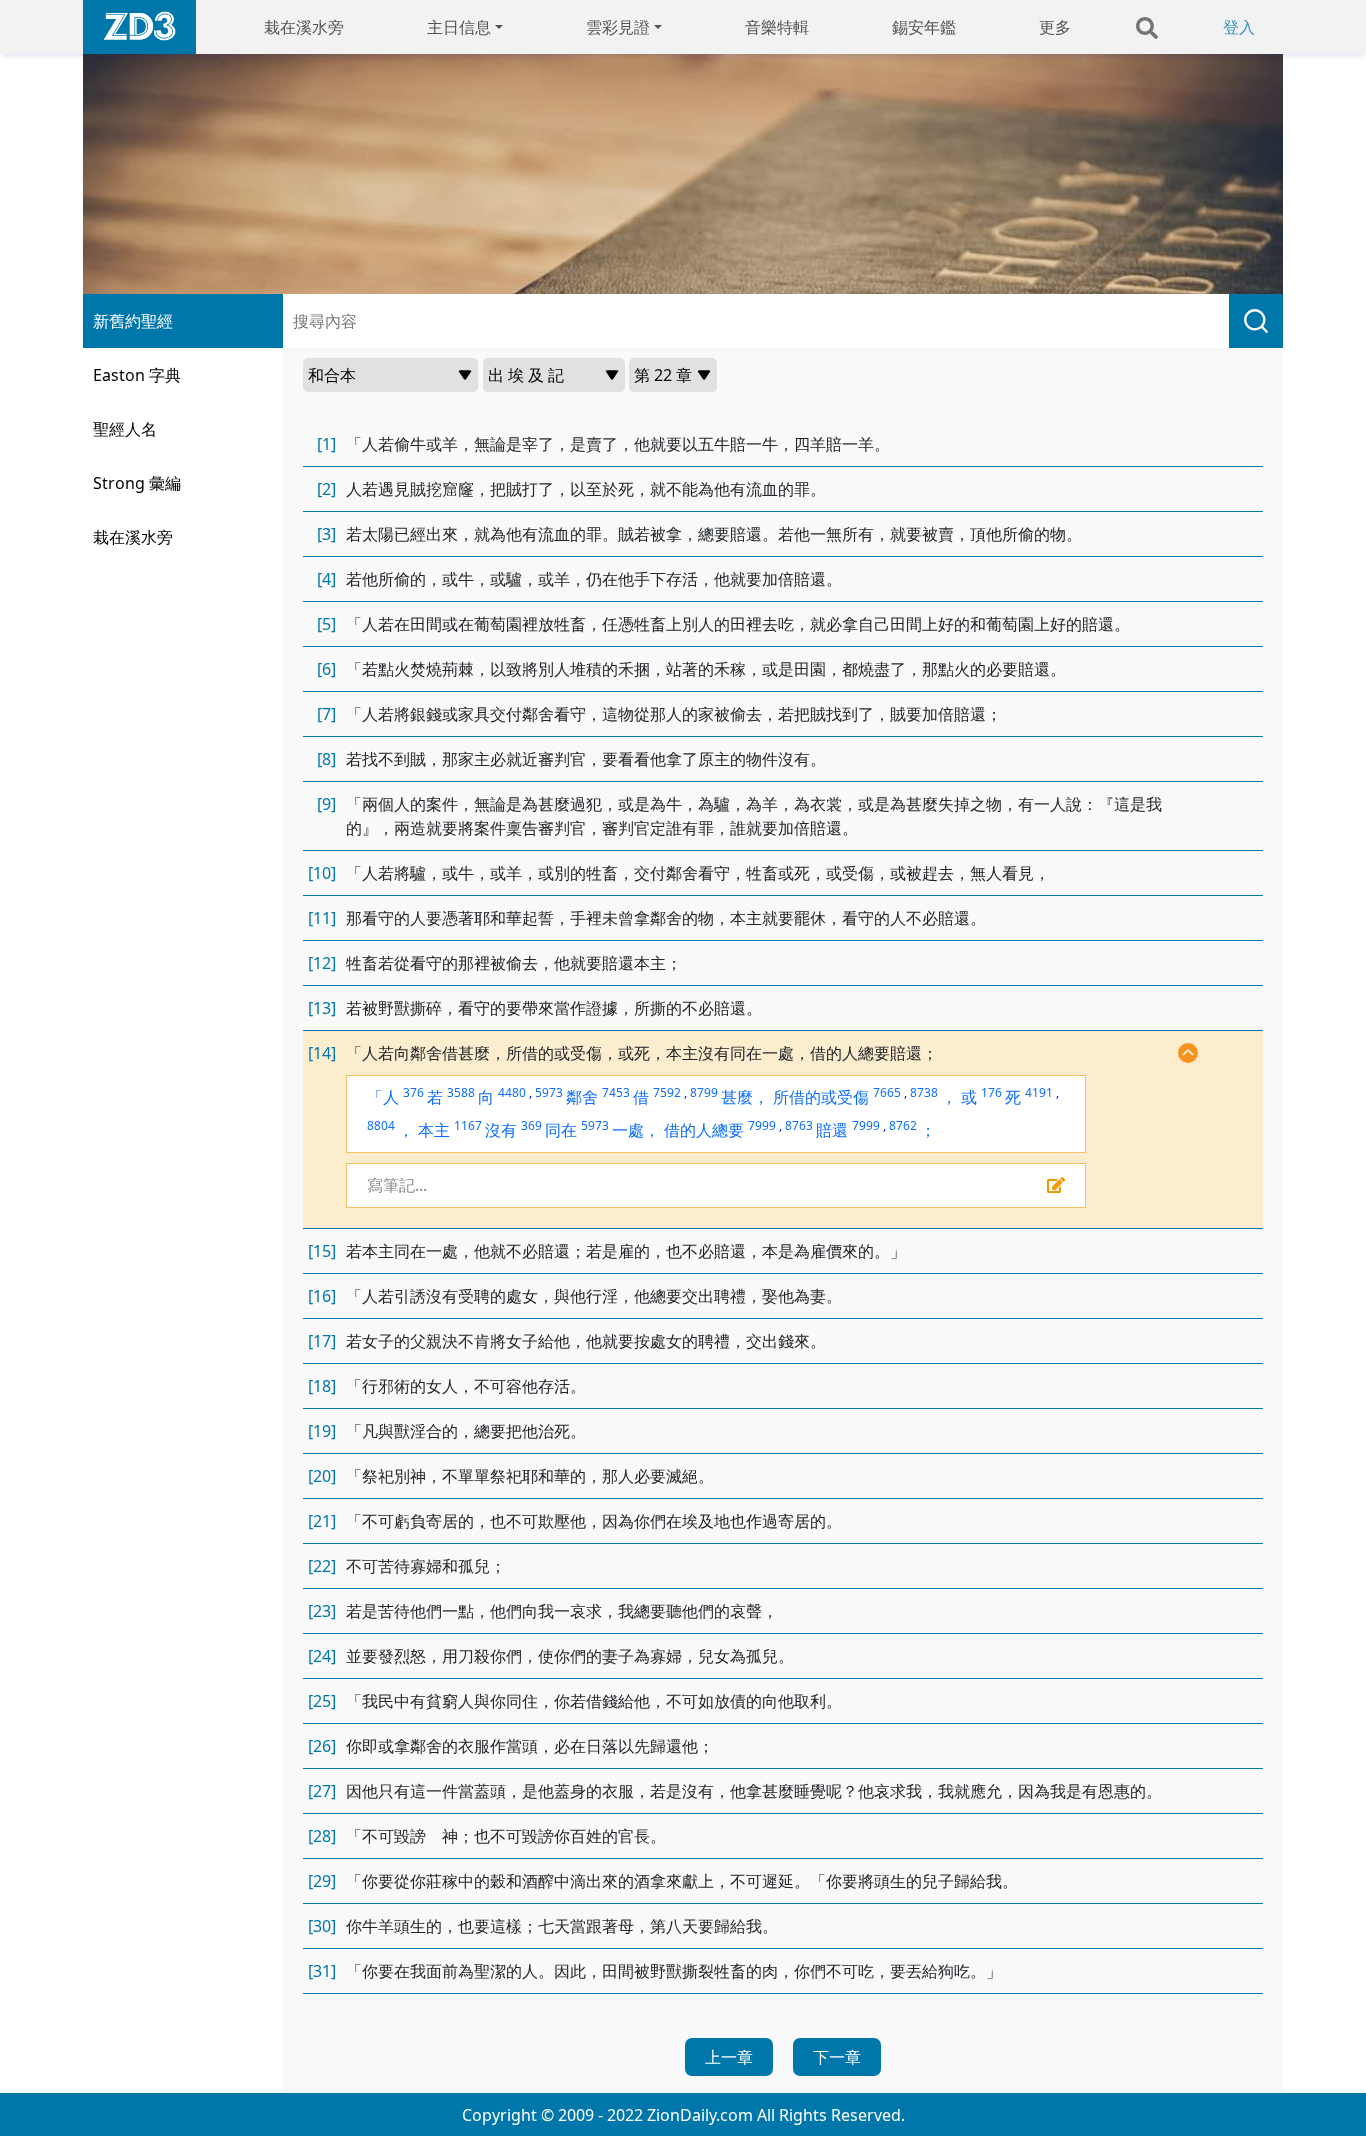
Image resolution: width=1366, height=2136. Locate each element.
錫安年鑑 (924, 27)
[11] (322, 918)
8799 (704, 1092)
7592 (667, 1092)
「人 (383, 1097)
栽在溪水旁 (304, 27)
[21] (322, 1521)
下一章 (837, 2057)
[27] (322, 1791)
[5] (326, 624)
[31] (322, 1971)
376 (413, 1092)
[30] (322, 1926)
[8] (326, 759)
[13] (322, 1008)
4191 (1039, 1092)
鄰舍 (582, 1097)
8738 (924, 1092)
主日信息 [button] (459, 27)
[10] (322, 873)
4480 (512, 1092)
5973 (549, 1092)
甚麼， (745, 1097)
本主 (434, 1130)
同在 (561, 1130)
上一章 (729, 2057)
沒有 (501, 1130)
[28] (322, 1836)
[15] (322, 1251)
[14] (322, 1053)
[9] (326, 804)
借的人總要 (704, 1130)
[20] (322, 1476)
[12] (322, 963)
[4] (326, 579)
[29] (322, 1881)
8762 (903, 1125)
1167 (468, 1125)
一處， (636, 1130)
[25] (322, 1701)
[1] (326, 444)
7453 (616, 1092)
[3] (326, 534)
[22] (322, 1566)
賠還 (832, 1130)
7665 (887, 1092)
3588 (461, 1092)
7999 (762, 1125)
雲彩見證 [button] (618, 27)
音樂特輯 (777, 27)
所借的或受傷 (821, 1097)
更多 (1055, 27)
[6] (326, 669)
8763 (799, 1125)
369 (531, 1125)
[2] (326, 489)
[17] (322, 1341)
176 (991, 1092)
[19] (322, 1431)
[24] (322, 1656)
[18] (322, 1386)
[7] (326, 714)
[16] (322, 1296)
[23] (322, 1611)
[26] (322, 1746)
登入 (1239, 27)
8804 (381, 1125)
